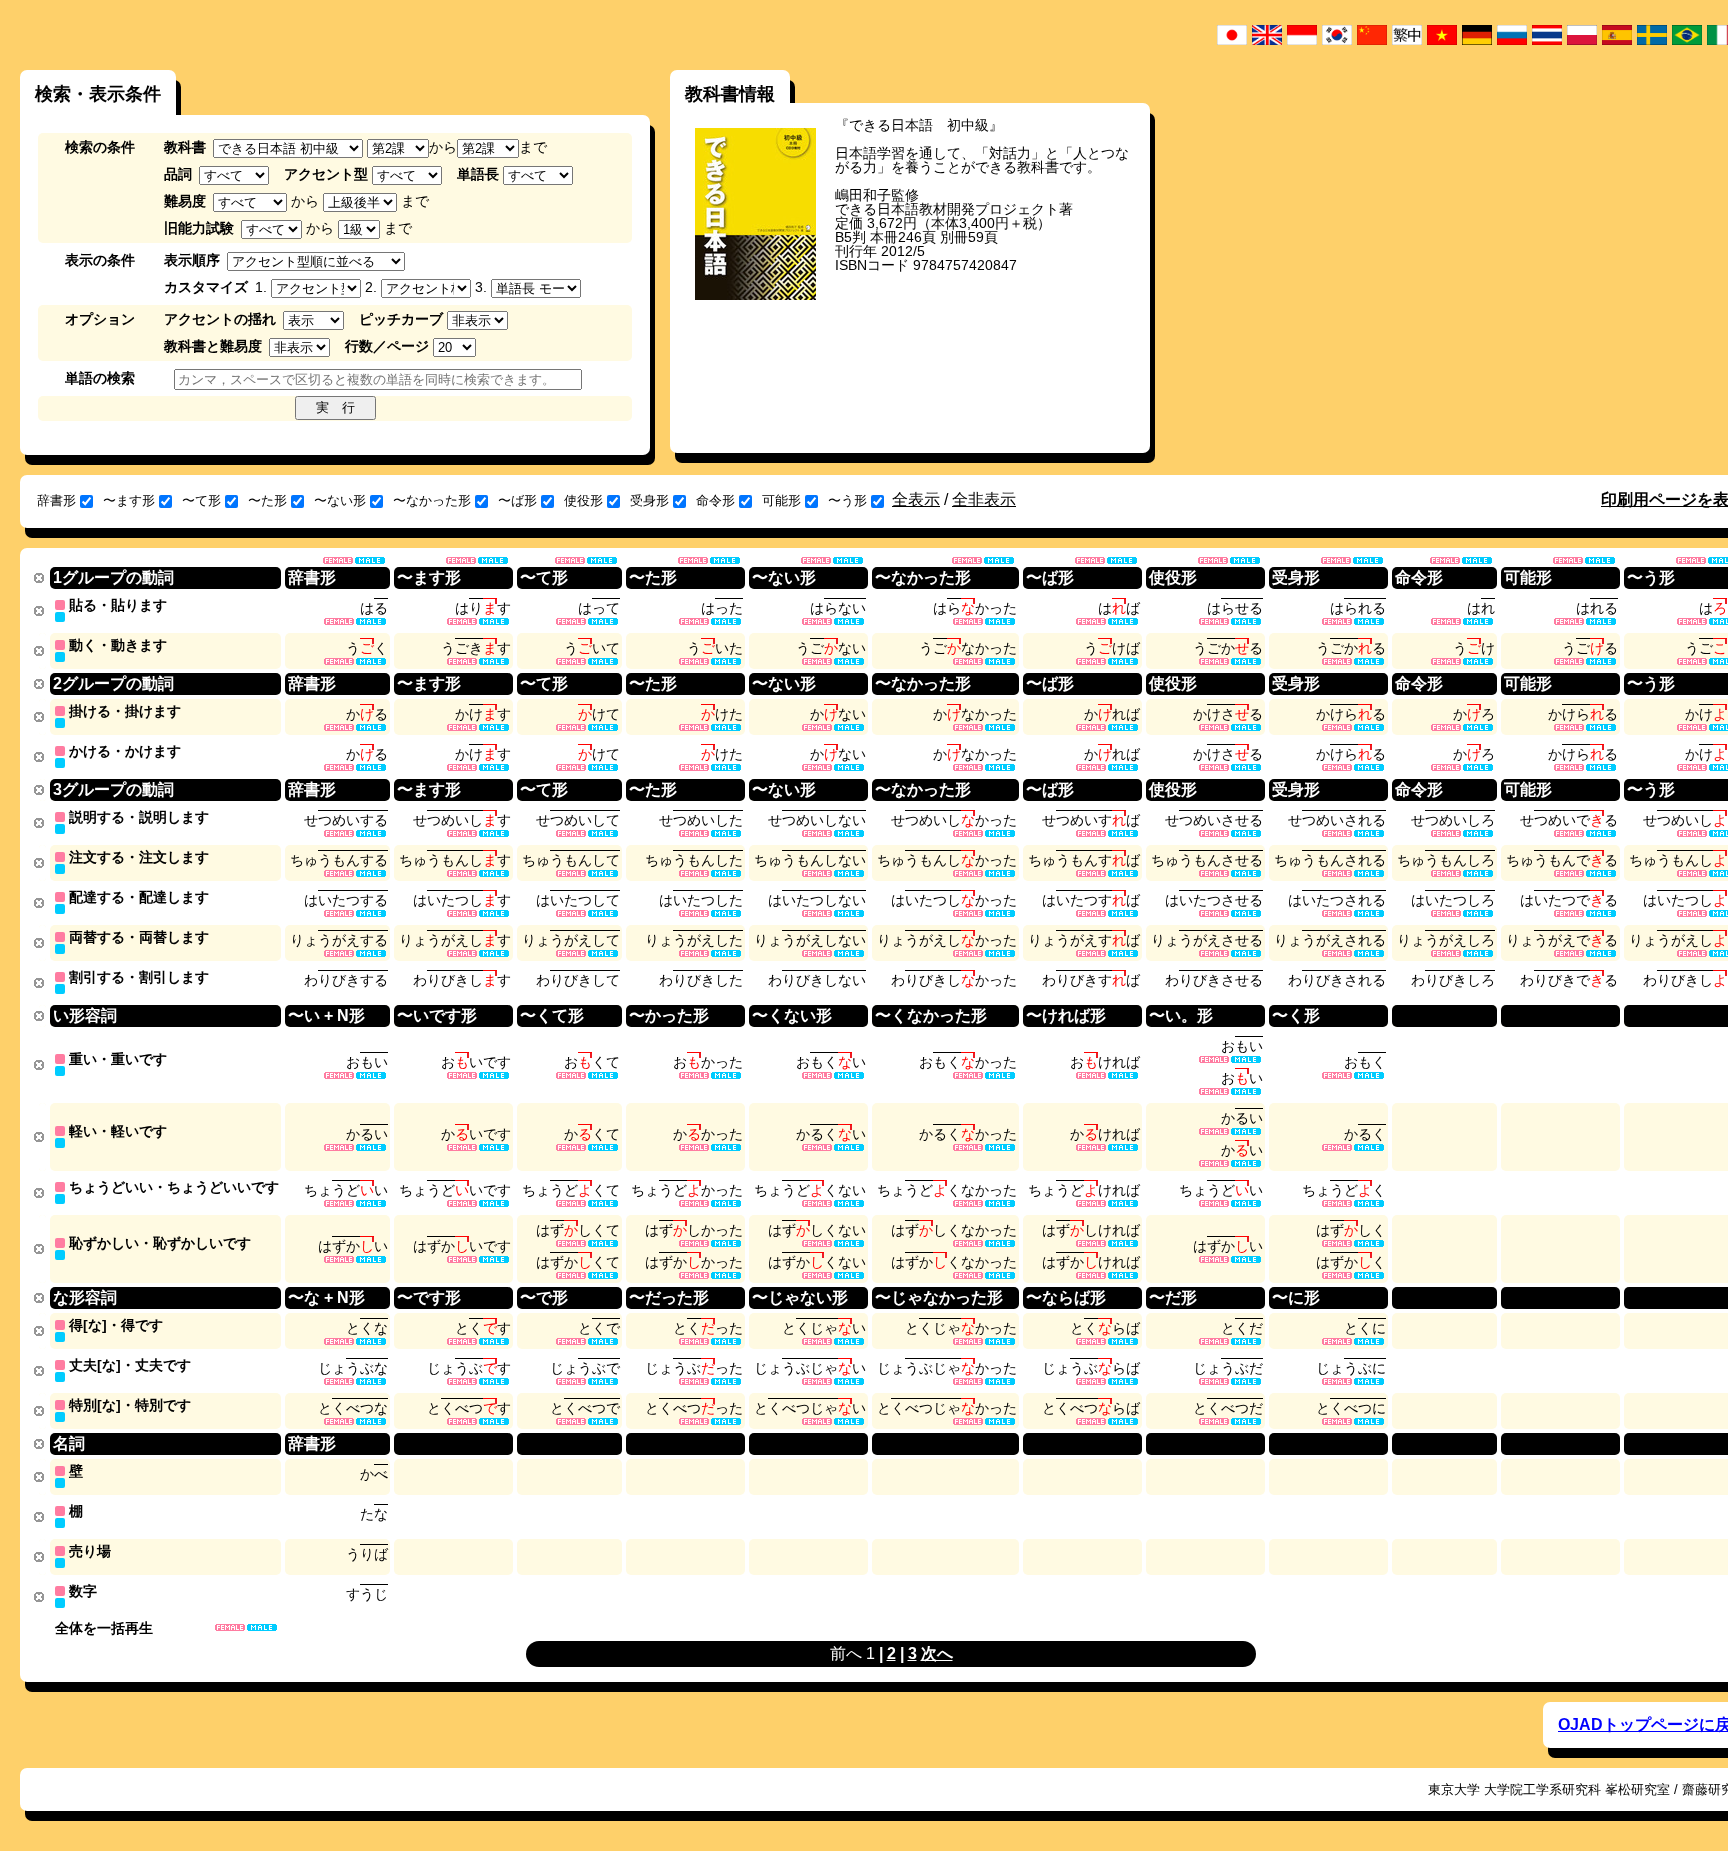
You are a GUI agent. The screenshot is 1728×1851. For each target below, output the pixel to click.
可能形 (781, 500)
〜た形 (267, 500)
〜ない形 (340, 500)
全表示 (916, 499)
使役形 (583, 500)
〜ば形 (517, 500)
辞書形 (56, 500)
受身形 (649, 500)
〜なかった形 (432, 500)
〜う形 (847, 500)
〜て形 (201, 500)
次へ (937, 1653)
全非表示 (984, 499)
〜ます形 (129, 500)
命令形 (715, 500)
